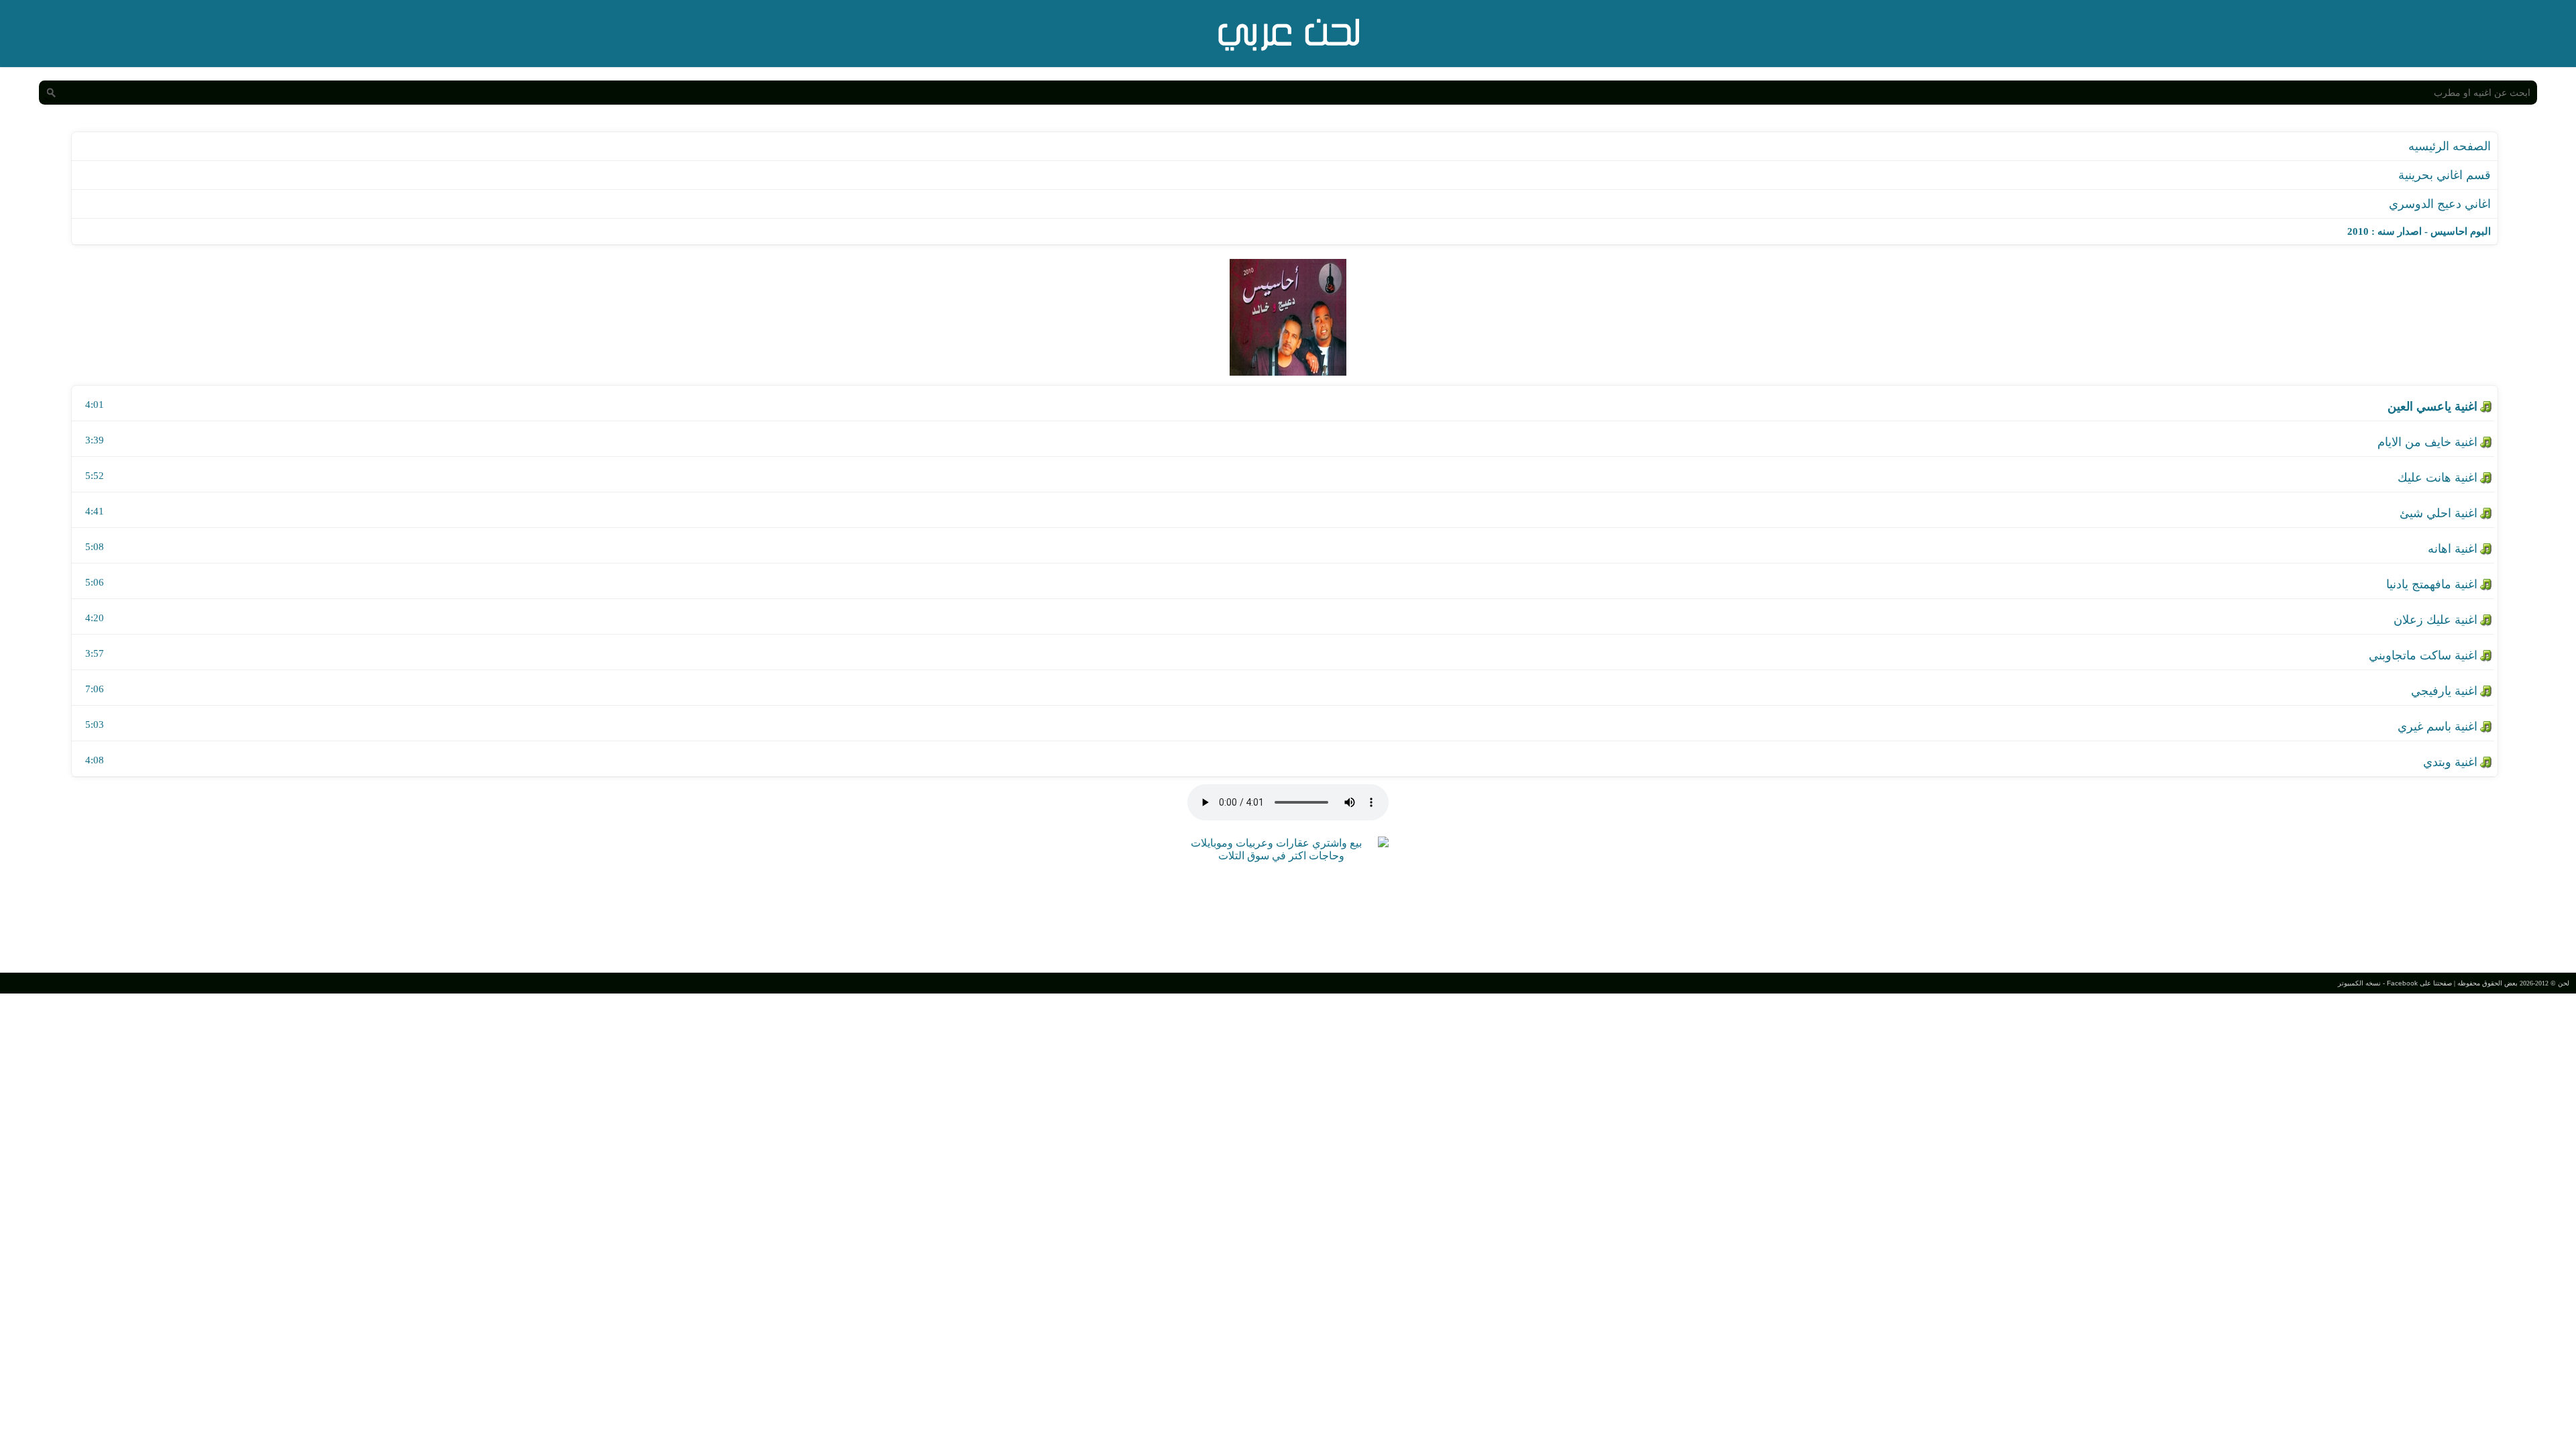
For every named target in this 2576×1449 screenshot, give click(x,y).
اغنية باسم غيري (2437, 727)
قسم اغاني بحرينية (2445, 175)
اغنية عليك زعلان (2435, 620)
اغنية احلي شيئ (2438, 513)
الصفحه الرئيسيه (2450, 146)
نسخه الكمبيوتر (2359, 983)
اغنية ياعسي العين (2432, 407)
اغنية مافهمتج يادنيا (2432, 584)
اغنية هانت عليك (2437, 478)
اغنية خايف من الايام (2427, 442)
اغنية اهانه (2453, 549)
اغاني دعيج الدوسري (2440, 204)
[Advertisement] (1288, 916)
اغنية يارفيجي (2444, 691)
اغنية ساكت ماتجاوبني (2423, 655)
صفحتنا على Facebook (2419, 983)
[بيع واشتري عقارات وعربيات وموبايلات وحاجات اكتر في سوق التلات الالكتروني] (1281, 856)
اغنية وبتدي (2450, 762)
